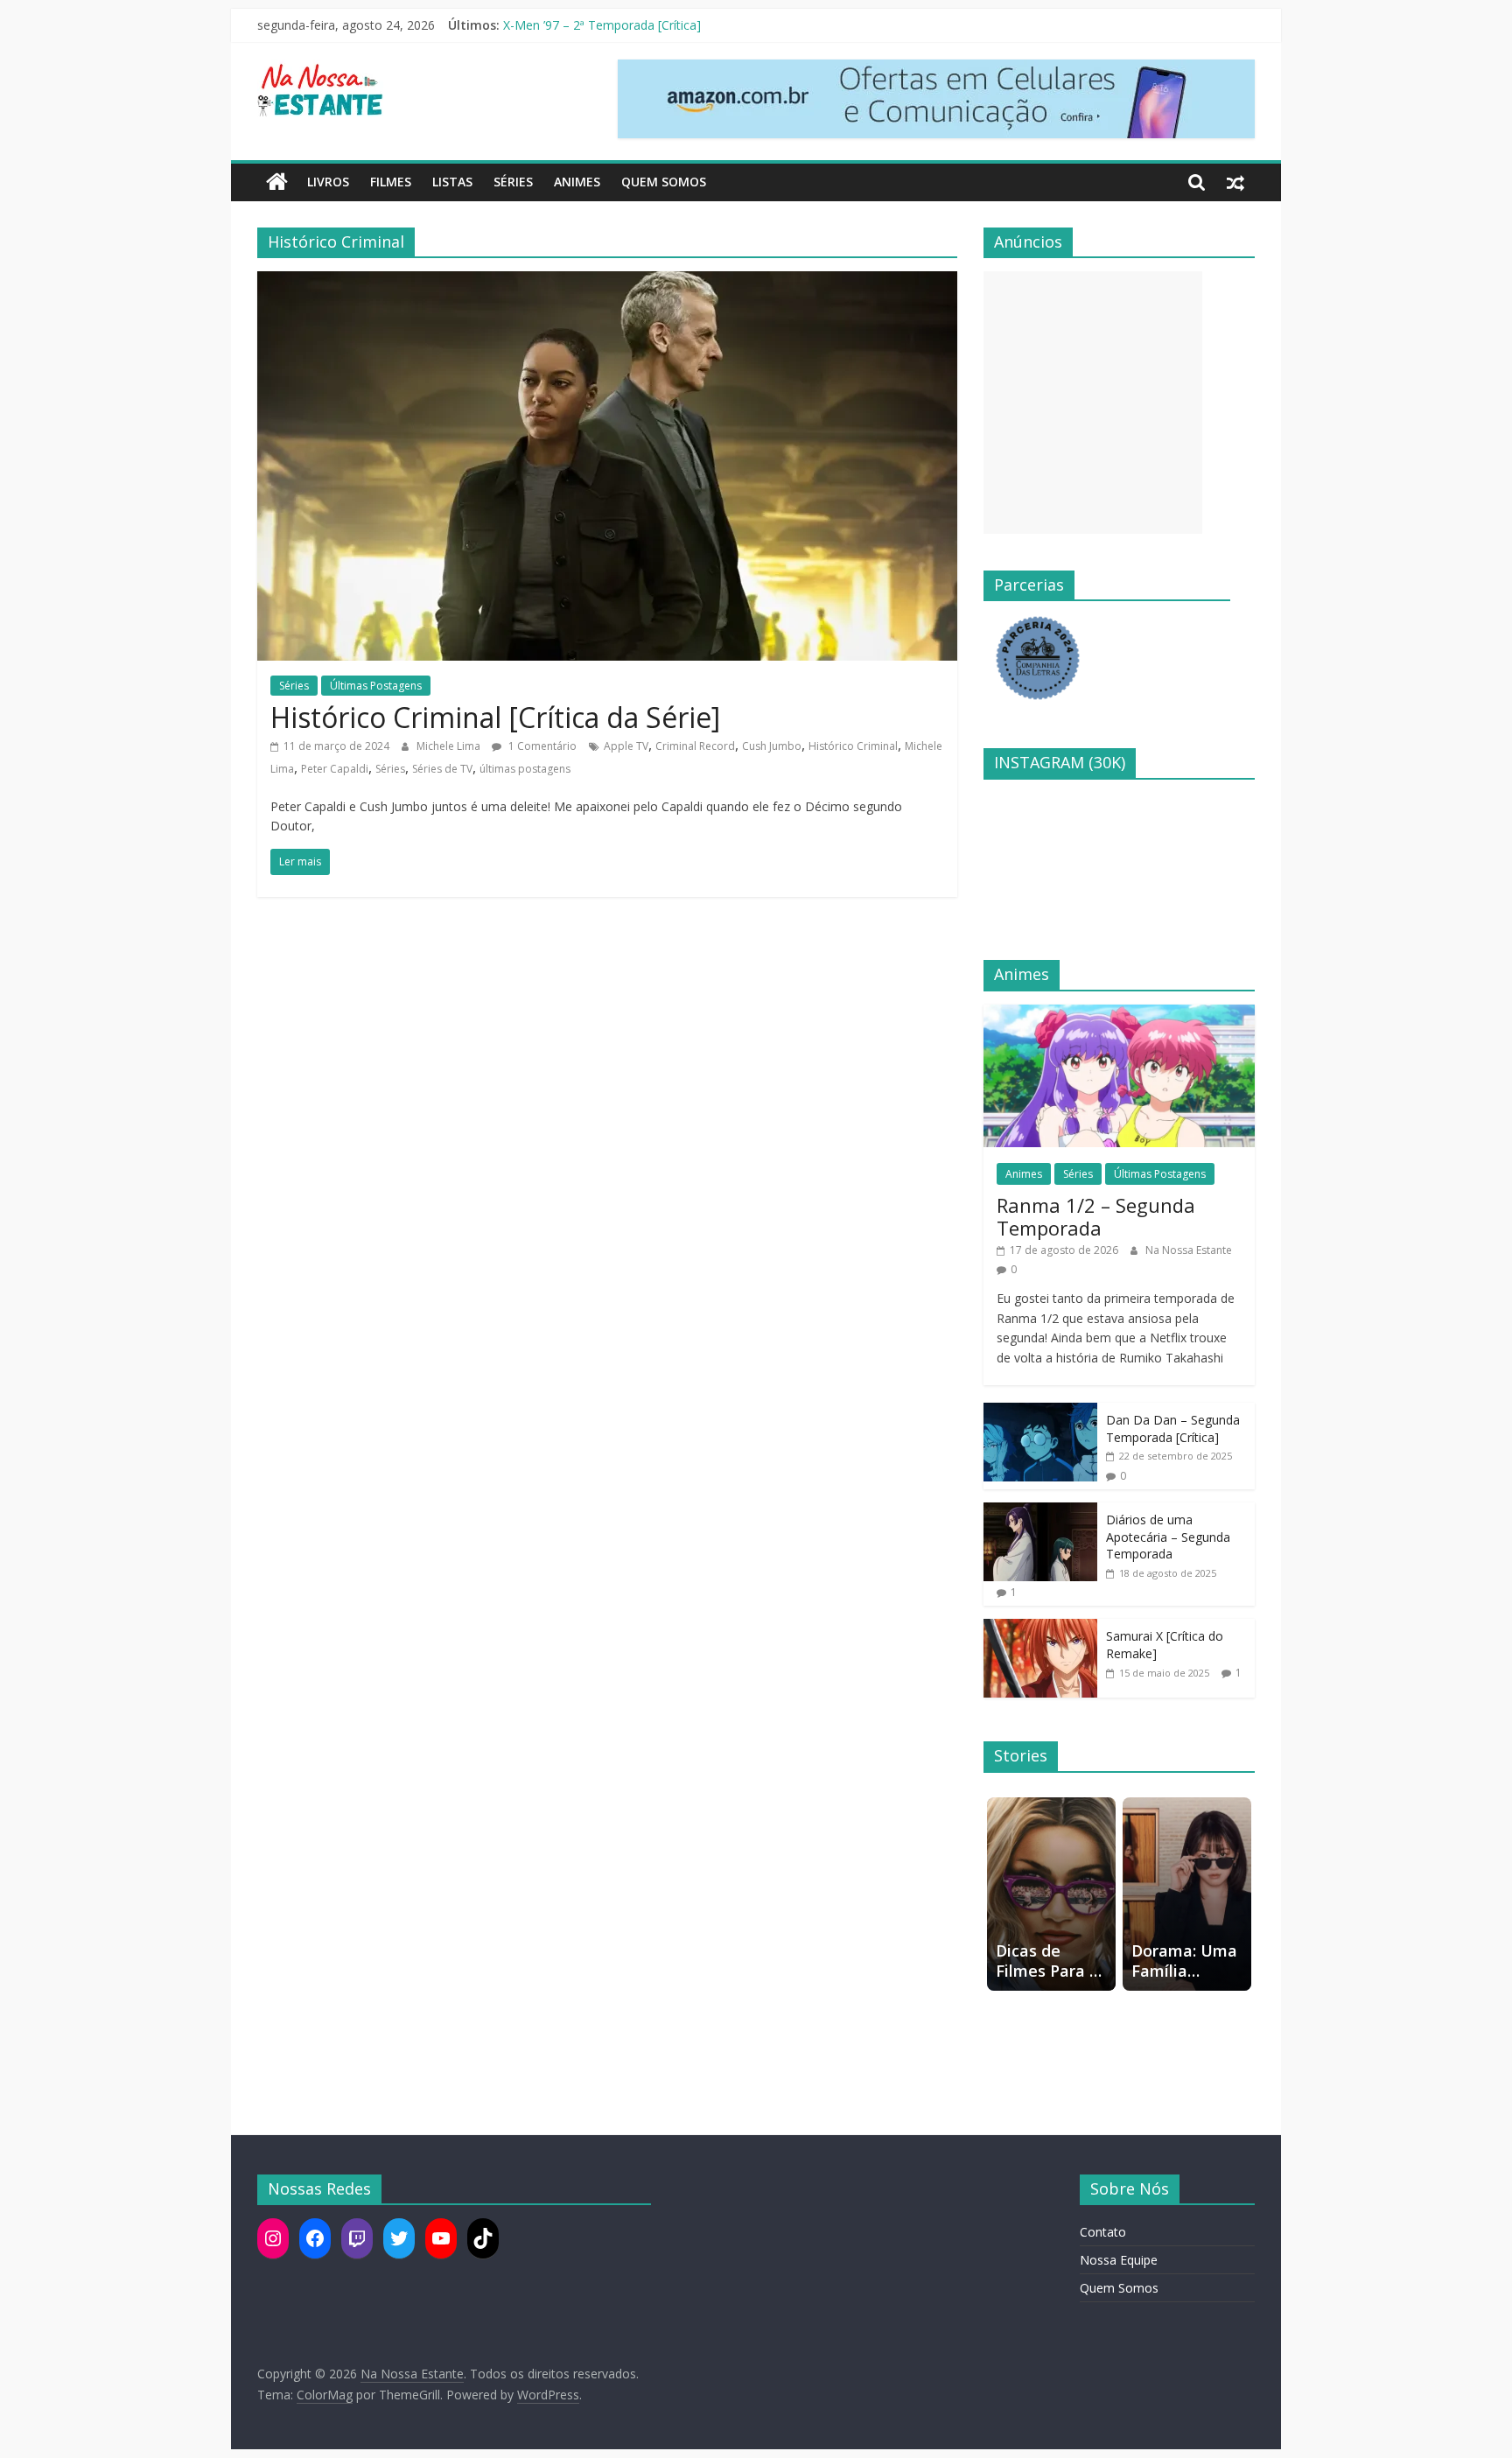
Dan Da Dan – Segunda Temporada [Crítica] (1173, 1429)
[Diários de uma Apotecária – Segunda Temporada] (1040, 1512)
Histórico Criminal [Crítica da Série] (495, 717)
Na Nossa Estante (1189, 1250)
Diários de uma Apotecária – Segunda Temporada (1168, 1537)
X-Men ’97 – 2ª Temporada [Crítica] (602, 25)
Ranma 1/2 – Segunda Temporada (1096, 1216)
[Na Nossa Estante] (277, 182)
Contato (1103, 2232)
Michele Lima (450, 746)
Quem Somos (664, 182)
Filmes (391, 182)
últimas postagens (525, 769)
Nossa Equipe (1119, 2260)
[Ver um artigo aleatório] (1235, 182)
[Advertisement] (1093, 403)
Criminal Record (695, 746)
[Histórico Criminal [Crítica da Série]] (607, 282)
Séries (513, 182)
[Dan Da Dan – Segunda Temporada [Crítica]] (1040, 1412)
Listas (452, 182)
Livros (328, 182)
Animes (577, 182)
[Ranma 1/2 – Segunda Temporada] (1119, 1014)
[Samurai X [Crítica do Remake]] (1040, 1628)
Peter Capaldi (335, 769)
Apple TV (626, 746)
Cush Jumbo (772, 746)
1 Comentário (541, 746)
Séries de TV (442, 769)
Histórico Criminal (853, 746)
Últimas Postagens (376, 686)
